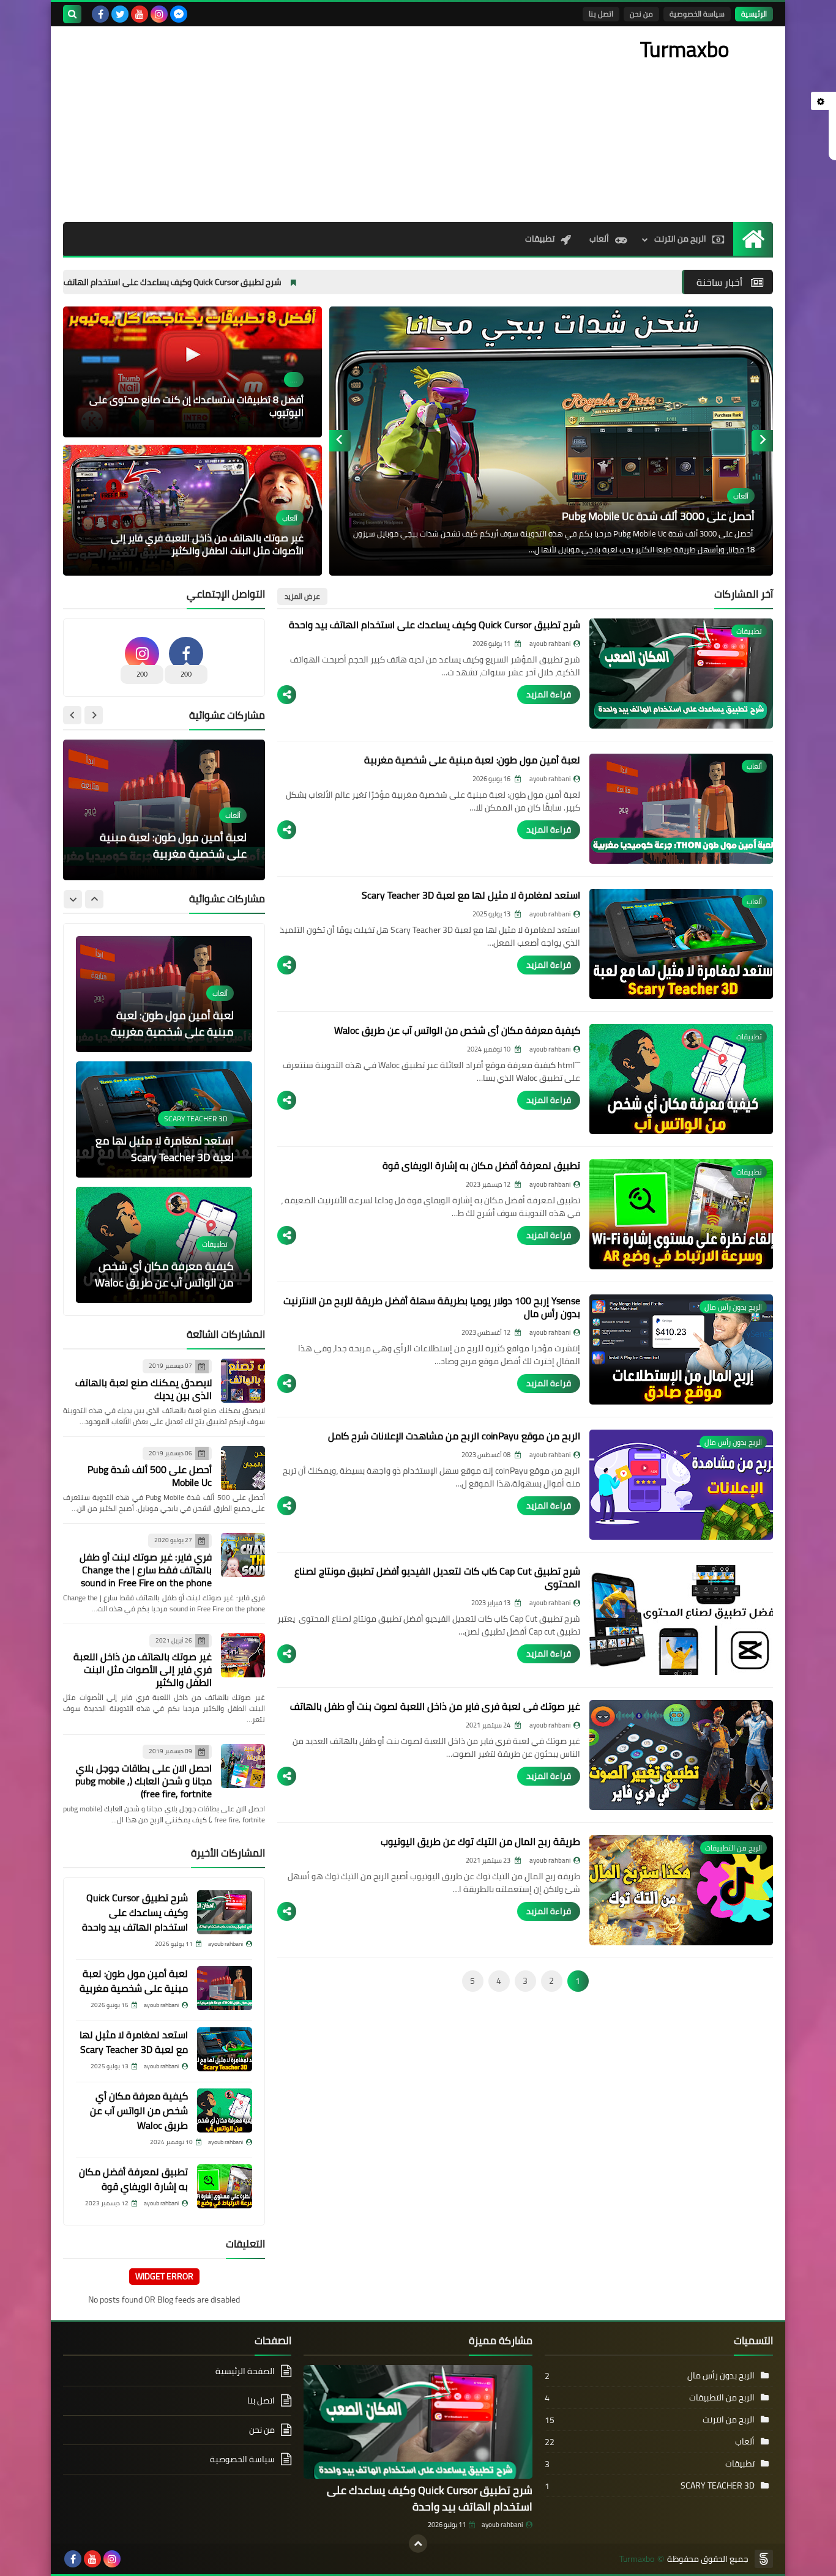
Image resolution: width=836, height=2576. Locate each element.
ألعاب (599, 239)
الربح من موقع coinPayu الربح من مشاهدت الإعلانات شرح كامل (454, 1436)
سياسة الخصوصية (697, 14)
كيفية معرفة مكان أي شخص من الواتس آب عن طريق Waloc (457, 1030)
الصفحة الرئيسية (245, 2372)
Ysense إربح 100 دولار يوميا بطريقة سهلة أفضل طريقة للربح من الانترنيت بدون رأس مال (432, 1307)
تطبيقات (540, 239)
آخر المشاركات (744, 594)
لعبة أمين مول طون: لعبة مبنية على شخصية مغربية (472, 760)
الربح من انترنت (680, 239)
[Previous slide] (762, 441)
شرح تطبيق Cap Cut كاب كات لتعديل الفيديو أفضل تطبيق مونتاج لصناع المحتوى (437, 1577)
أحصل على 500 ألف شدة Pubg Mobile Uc (150, 1476)
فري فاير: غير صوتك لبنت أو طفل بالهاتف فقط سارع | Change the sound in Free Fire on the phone (146, 1570)
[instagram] (159, 14)
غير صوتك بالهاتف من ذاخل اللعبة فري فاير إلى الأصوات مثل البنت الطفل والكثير (207, 544)
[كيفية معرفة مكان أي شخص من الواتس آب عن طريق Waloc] (225, 2110)
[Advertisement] (286, 124)
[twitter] (120, 14)
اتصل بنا (601, 14)
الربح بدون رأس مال (721, 2375)
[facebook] (100, 14)
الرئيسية (754, 14)
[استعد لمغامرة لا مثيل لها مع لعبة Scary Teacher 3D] (225, 2049)
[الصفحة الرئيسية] (753, 239)
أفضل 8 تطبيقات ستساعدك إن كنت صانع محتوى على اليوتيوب (196, 406)
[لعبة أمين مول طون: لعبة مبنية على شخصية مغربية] (225, 1988)
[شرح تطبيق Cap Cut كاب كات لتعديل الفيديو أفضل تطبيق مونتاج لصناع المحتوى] (681, 1620)
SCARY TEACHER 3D (718, 2485)
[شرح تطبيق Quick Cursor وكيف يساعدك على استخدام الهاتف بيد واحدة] (225, 1912)
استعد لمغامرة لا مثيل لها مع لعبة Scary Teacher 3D (471, 895)
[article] (164, 810)
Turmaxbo (637, 2559)
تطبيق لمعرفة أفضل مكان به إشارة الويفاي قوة (481, 1165)
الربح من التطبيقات (722, 2397)
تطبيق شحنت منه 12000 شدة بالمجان (657, 516)
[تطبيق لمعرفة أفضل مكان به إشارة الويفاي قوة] (225, 2186)
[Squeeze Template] (764, 2559)
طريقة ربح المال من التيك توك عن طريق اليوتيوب (480, 1841)
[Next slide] (340, 441)
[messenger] (179, 14)
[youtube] (140, 14)
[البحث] (72, 14)
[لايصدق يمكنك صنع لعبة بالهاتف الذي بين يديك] (243, 1381)
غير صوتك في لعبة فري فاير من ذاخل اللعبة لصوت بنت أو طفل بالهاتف (435, 1706)
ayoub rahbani (502, 2525)
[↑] (418, 2544)
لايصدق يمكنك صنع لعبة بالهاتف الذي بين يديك (144, 1389)
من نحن (641, 14)
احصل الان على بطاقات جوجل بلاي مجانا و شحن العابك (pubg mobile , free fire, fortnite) (144, 1781)
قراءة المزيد (549, 694)
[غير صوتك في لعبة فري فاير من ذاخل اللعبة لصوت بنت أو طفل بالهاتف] (681, 1755)
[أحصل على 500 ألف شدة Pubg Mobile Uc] (243, 1468)
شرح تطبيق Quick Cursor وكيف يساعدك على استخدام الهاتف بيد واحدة (287, 282)
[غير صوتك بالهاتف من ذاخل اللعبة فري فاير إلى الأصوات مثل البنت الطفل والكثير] (243, 1655)
